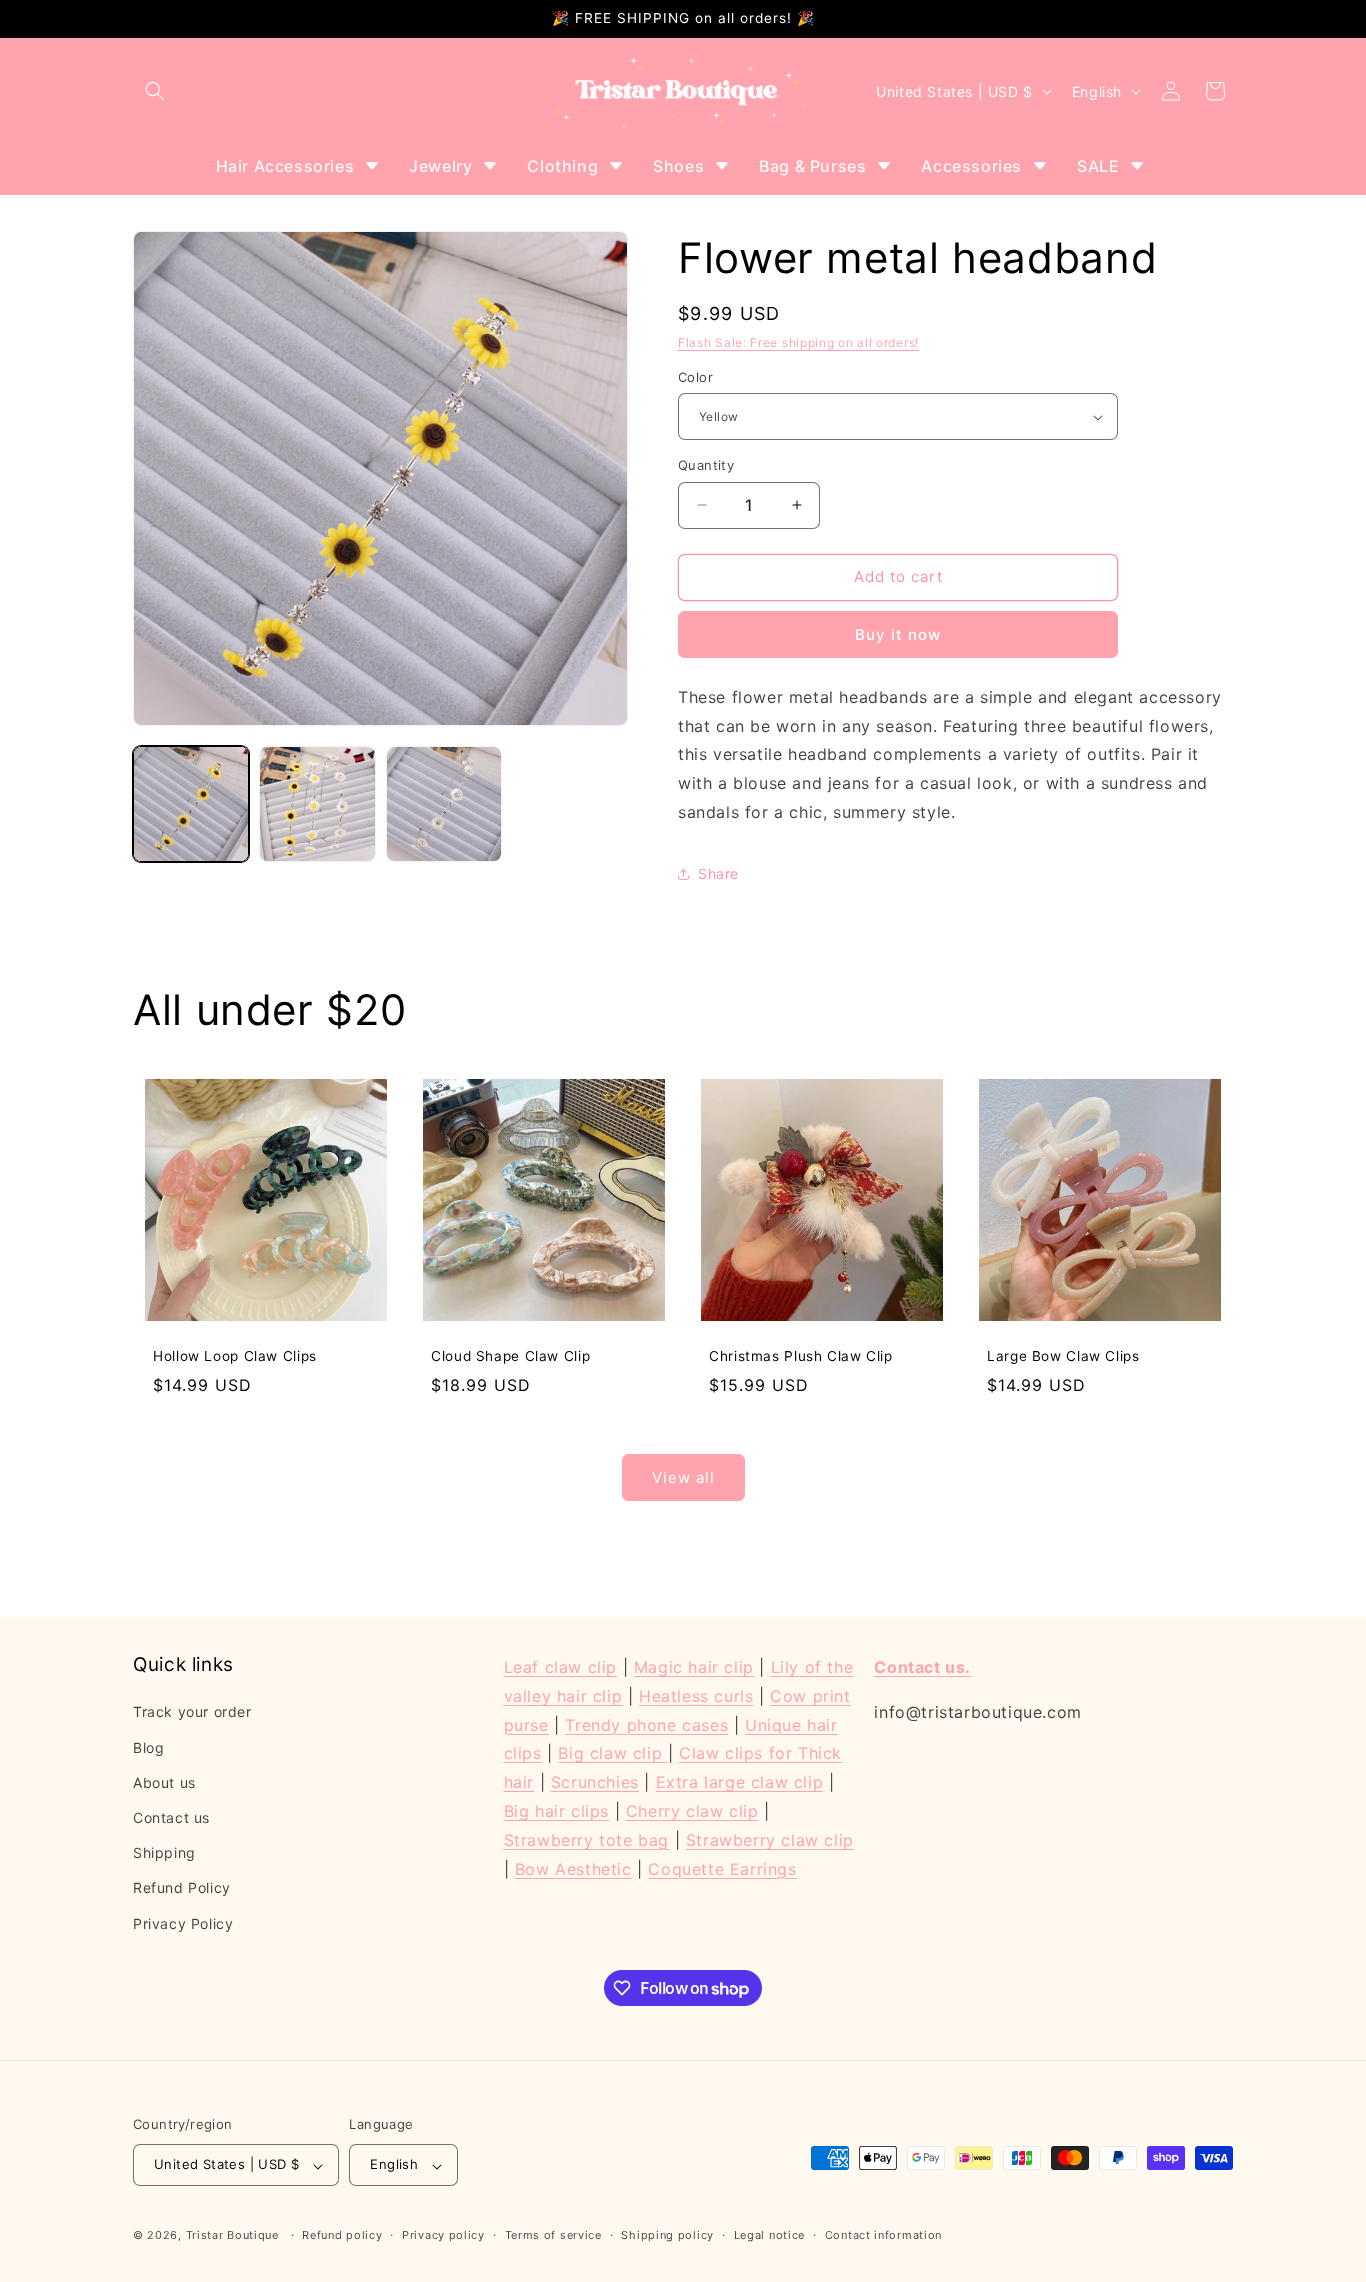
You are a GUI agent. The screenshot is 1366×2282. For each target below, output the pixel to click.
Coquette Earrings (722, 1868)
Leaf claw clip (560, 1667)
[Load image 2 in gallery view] (317, 804)
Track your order (192, 1711)
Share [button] (718, 873)
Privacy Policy (183, 1922)
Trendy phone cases (646, 1724)
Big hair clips (556, 1810)
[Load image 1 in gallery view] (191, 804)
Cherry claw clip (692, 1810)
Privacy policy (443, 2235)
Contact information (883, 2235)
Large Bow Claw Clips (1063, 1356)
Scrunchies (595, 1782)
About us (164, 1781)
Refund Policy (182, 1887)
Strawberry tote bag (586, 1839)
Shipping (164, 1852)
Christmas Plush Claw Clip (801, 1356)
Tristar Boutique (232, 2236)
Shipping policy (667, 2235)
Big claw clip (612, 1753)
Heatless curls (696, 1695)
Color (695, 377)
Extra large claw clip (740, 1782)
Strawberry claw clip (770, 1839)
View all (683, 1476)
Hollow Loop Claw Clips (235, 1356)
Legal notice (769, 2235)
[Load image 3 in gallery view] (444, 804)
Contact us (171, 1816)
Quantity (706, 465)
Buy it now (898, 634)
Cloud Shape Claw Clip (510, 1356)
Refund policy (342, 2235)
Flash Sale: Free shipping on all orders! (798, 342)
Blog (148, 1746)
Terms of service (553, 2235)
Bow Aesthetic (573, 1868)
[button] (155, 91)
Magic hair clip (694, 1667)
